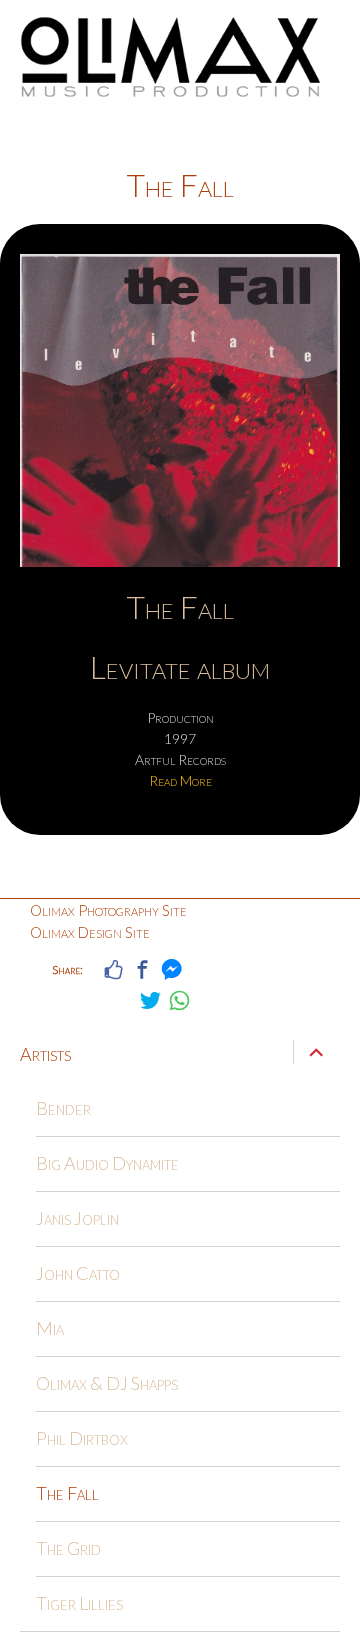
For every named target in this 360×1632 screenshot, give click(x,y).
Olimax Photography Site (108, 910)
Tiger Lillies (79, 1603)
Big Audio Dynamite (107, 1163)
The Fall (180, 606)
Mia (50, 1328)
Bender (63, 1108)
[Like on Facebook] (113, 969)
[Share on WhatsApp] (179, 1000)
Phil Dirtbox (82, 1438)
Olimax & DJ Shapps (107, 1383)
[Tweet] (150, 1000)
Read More (180, 780)
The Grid (68, 1548)
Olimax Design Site (90, 932)
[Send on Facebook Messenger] (171, 969)
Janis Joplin (77, 1218)
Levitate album (180, 666)
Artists (45, 1054)
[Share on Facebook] (142, 969)
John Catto (78, 1273)
